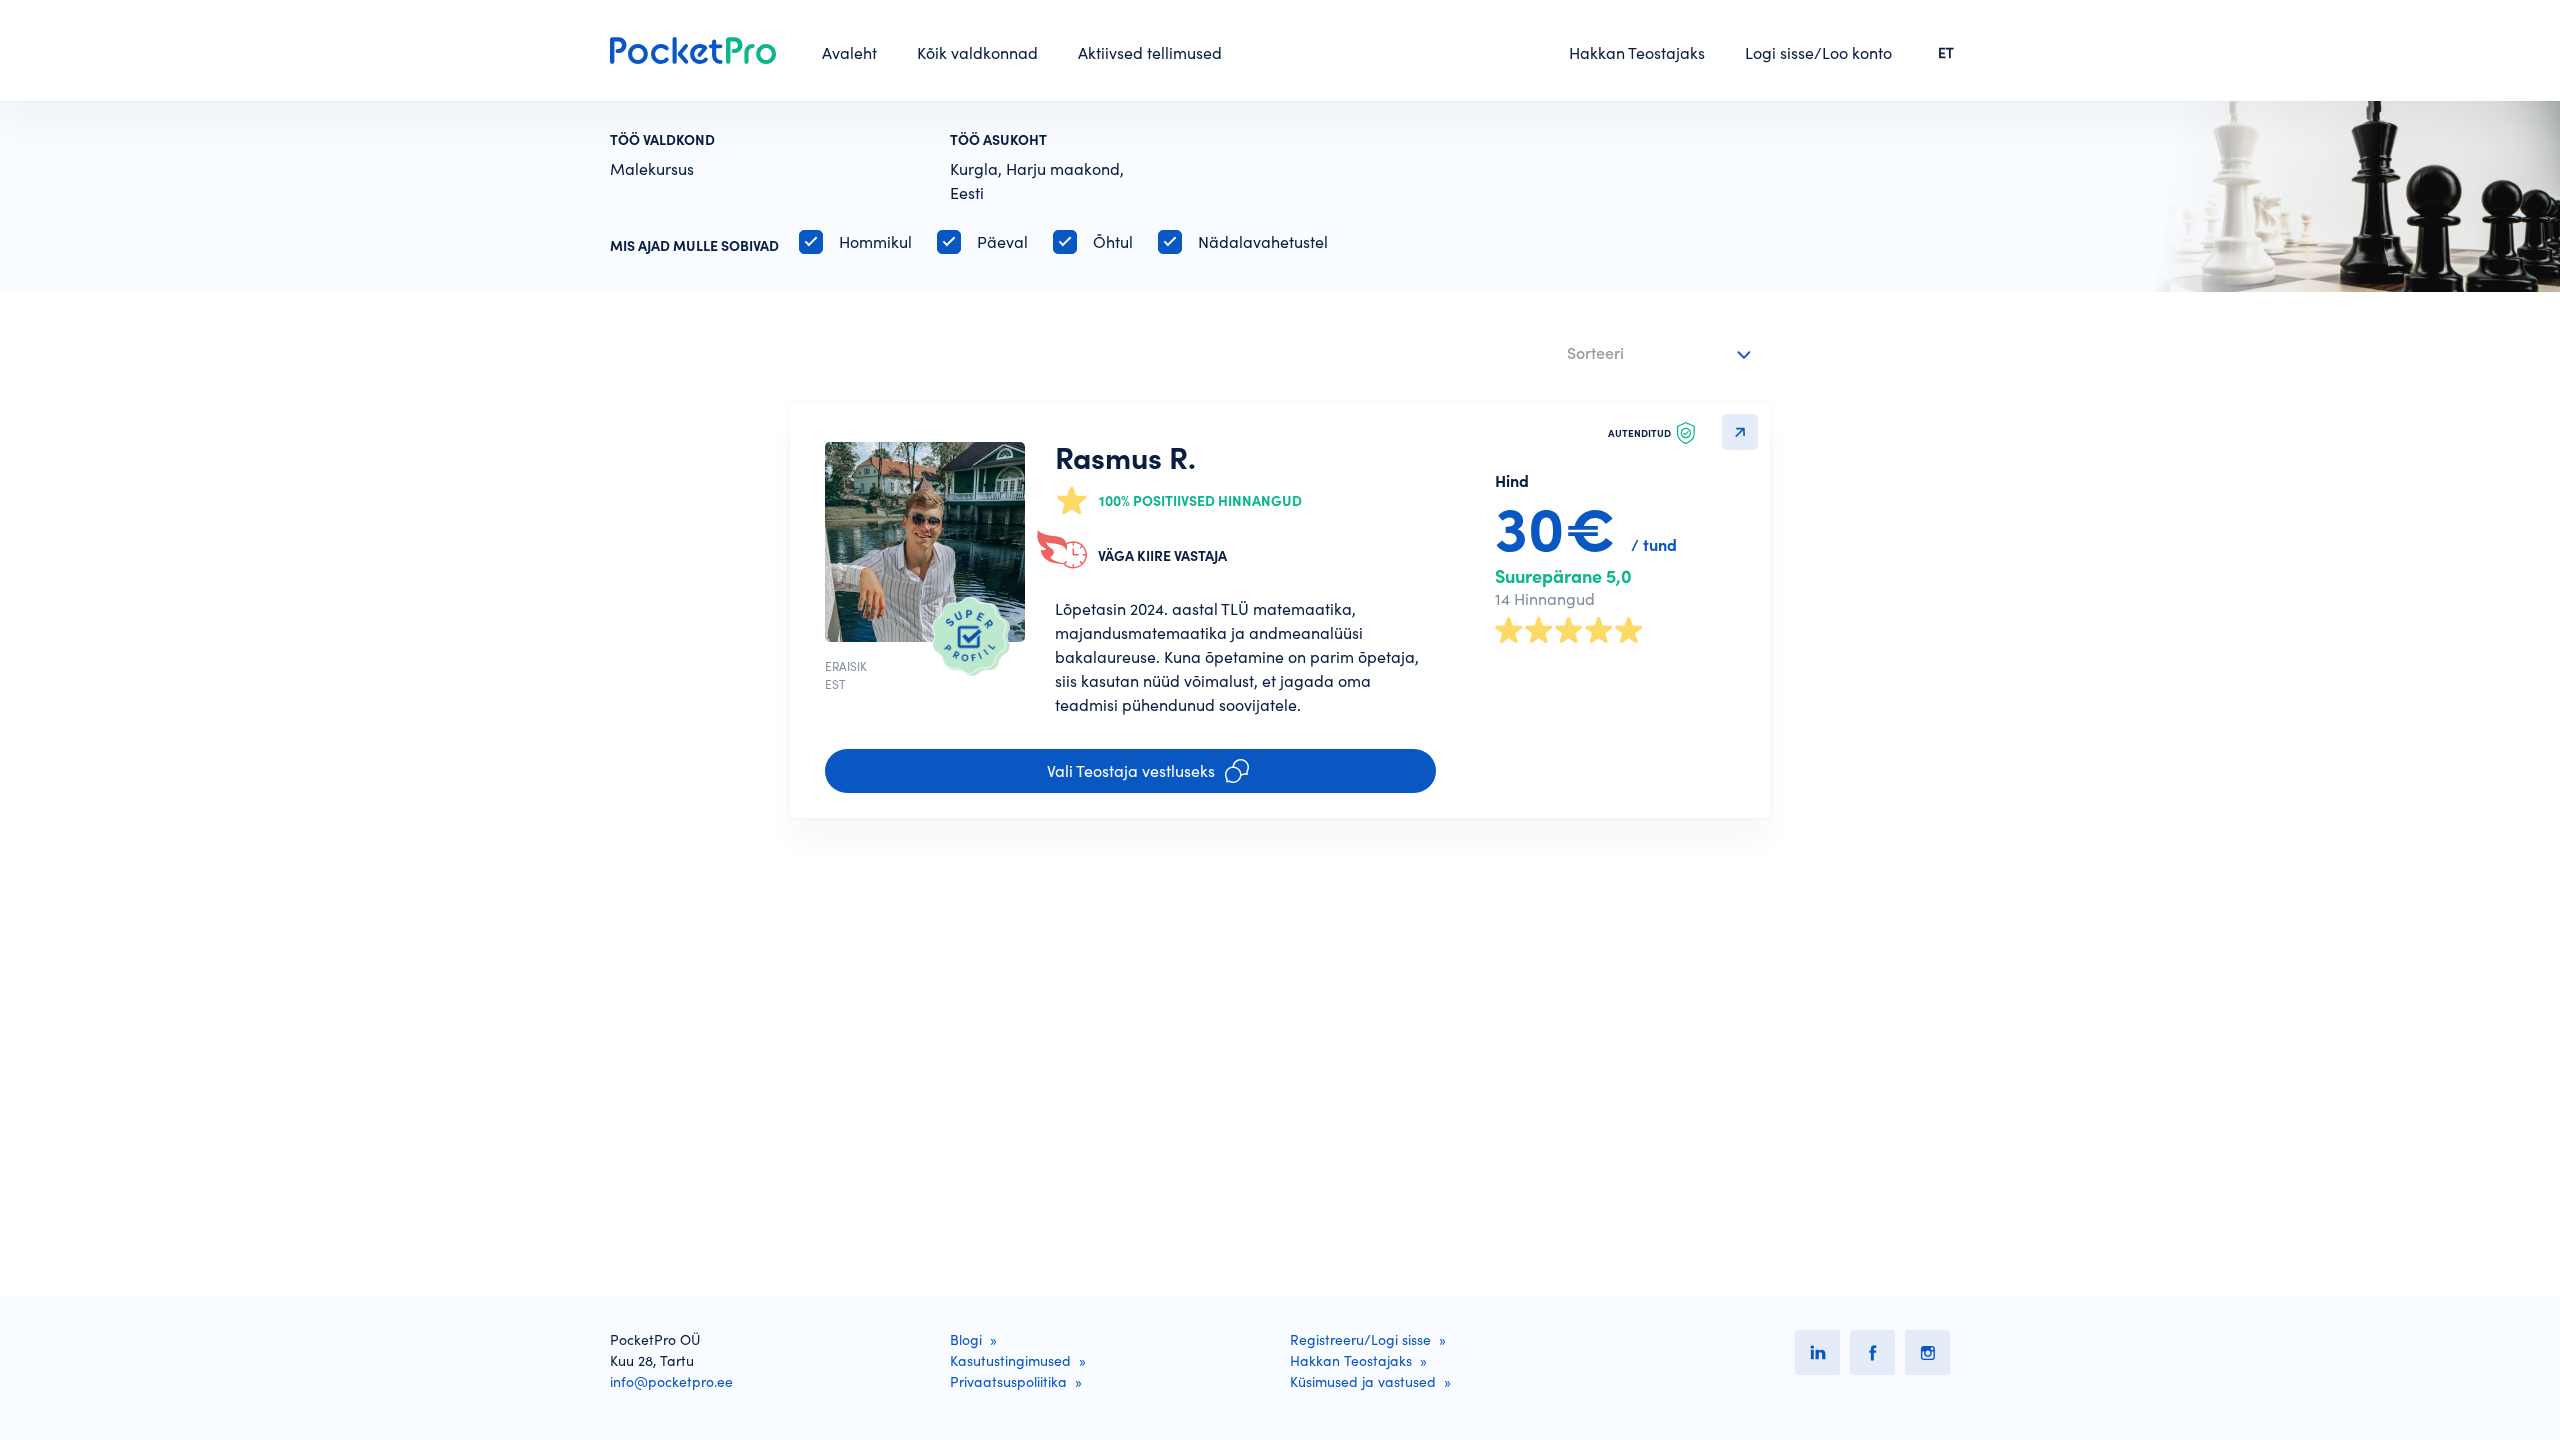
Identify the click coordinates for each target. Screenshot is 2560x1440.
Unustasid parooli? (859, 911)
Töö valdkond (662, 140)
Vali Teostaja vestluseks (1131, 771)
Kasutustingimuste (982, 985)
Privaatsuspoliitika (1122, 985)
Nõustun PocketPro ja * (992, 985)
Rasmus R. (1125, 458)
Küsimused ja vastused (1363, 1382)
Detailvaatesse (1740, 432)
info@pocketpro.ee (671, 1382)
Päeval (1002, 242)
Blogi (966, 1340)
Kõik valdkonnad (977, 53)
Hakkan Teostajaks (1637, 53)
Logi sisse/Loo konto (1818, 53)
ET (1946, 53)
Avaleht (849, 53)
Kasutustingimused (1010, 1361)
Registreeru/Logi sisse (1360, 1340)
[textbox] (1646, 349)
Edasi (1732, 985)
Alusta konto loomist (1032, 927)
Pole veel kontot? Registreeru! (895, 933)
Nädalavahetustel (1263, 242)
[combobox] (1661, 354)
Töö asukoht (998, 140)
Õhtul (1113, 242)
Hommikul (875, 242)
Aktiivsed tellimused (1150, 53)
